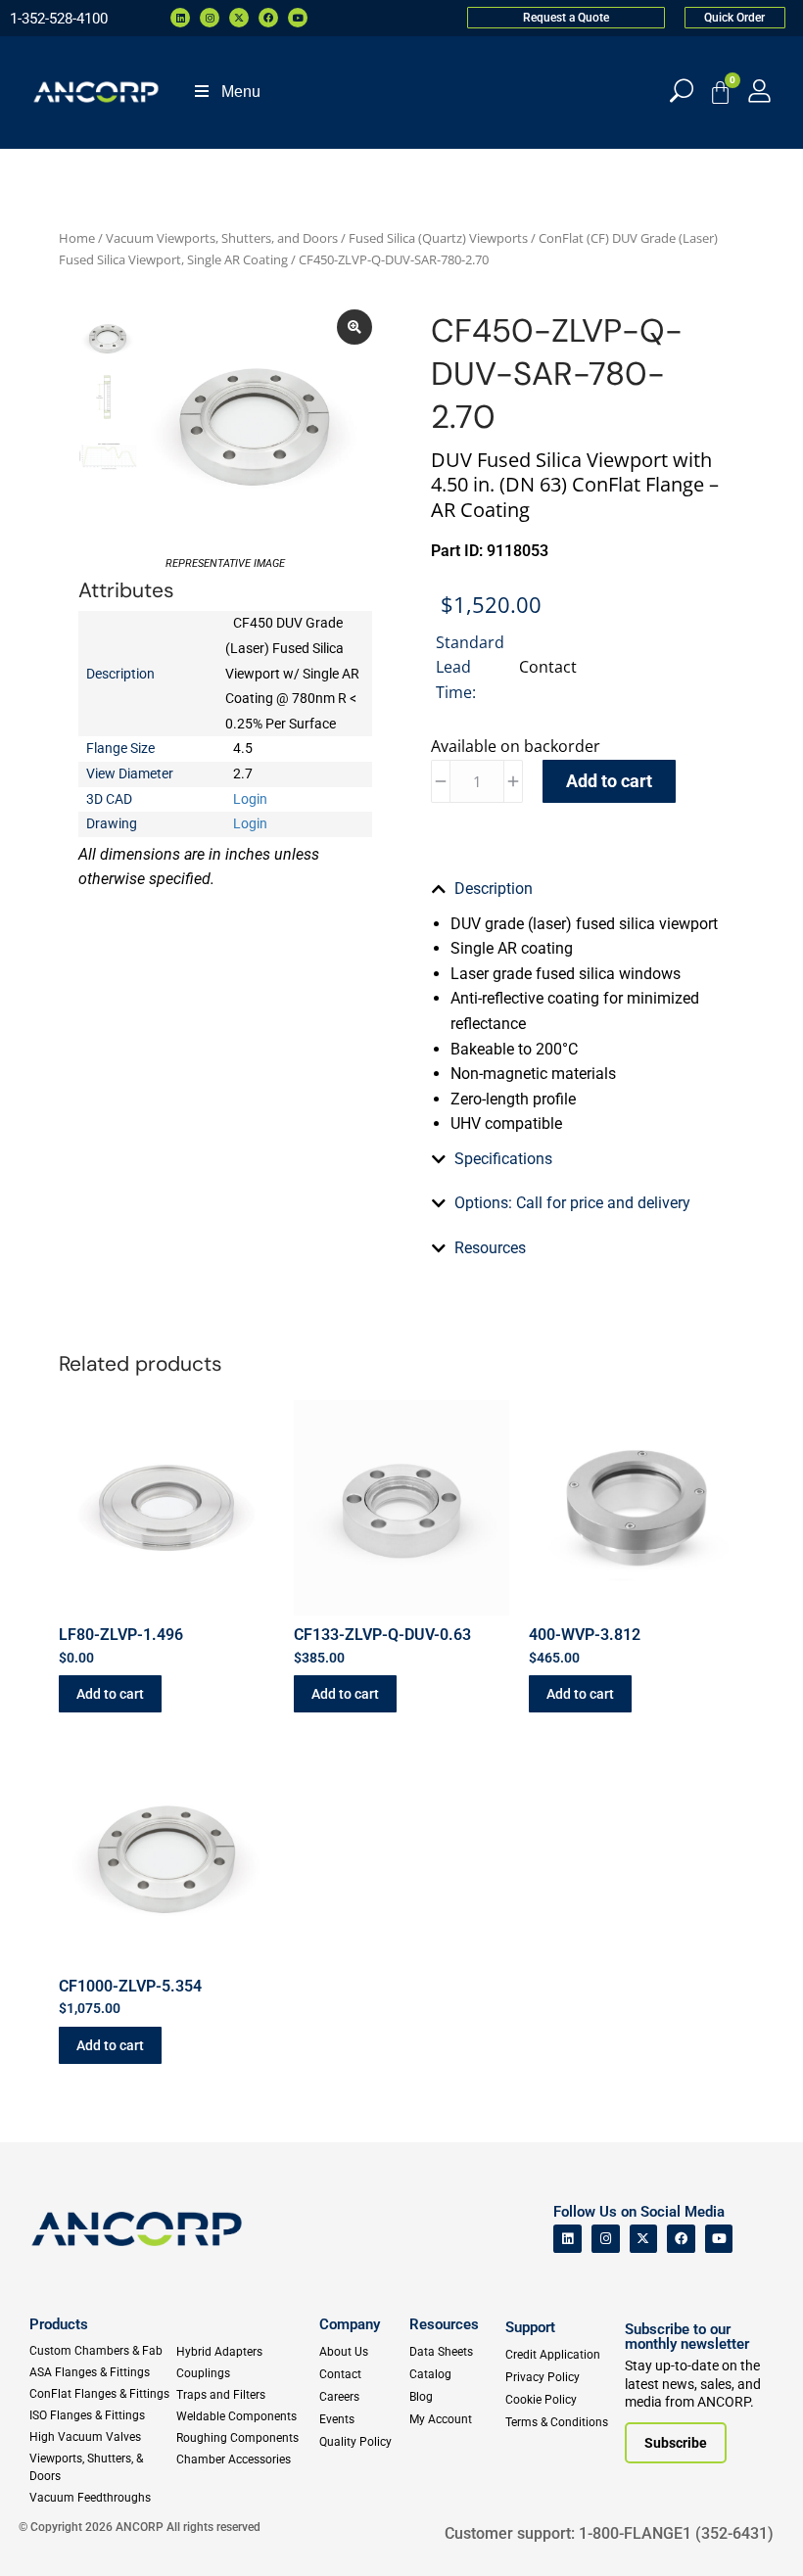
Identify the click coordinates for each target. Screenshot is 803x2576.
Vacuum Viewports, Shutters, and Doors (222, 238)
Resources (490, 1248)
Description (494, 889)
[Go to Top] (49, 2532)
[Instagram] (210, 18)
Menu (241, 92)
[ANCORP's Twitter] (644, 2239)
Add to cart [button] (110, 1694)
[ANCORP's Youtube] (719, 2239)
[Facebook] (268, 18)
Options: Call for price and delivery (572, 1203)
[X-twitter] (239, 18)
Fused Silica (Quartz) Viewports (438, 238)
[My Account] (759, 91)
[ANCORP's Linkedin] (567, 2239)
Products (59, 2324)
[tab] (578, 889)
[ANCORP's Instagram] (606, 2239)
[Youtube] (298, 18)
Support (530, 2327)
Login (250, 799)
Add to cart (609, 781)
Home (77, 238)
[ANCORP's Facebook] (681, 2239)
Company (350, 2324)
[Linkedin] (180, 18)
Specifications (503, 1159)
